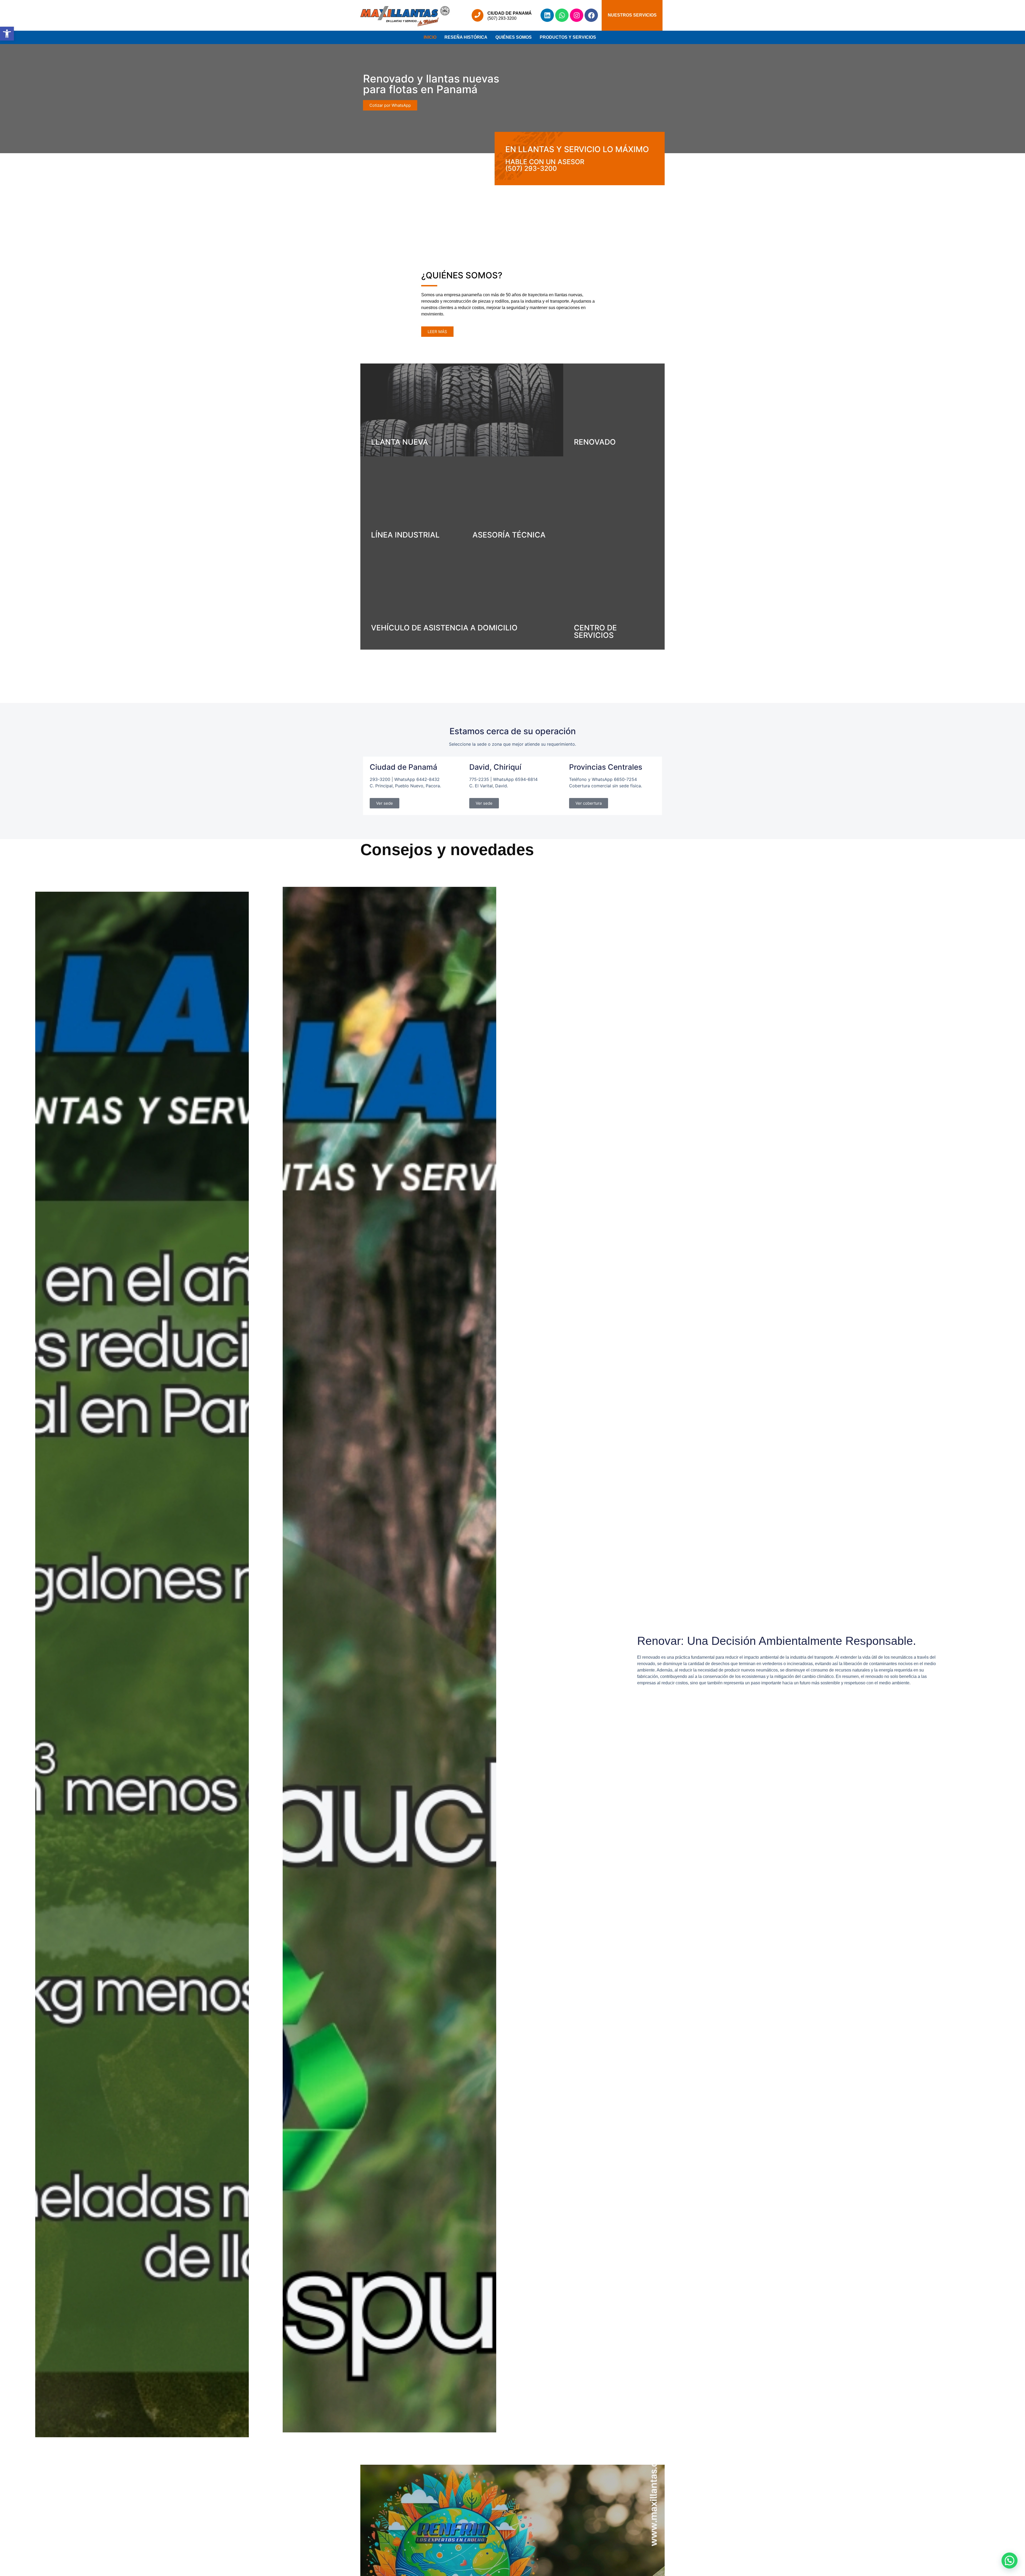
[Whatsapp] (562, 15)
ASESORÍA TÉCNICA (509, 535)
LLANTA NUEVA (400, 442)
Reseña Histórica (466, 37)
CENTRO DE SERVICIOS (595, 631)
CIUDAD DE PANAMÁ (510, 13)
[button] (7, 34)
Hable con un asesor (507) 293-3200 (545, 165)
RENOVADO (595, 442)
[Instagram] (577, 15)
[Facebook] (591, 15)
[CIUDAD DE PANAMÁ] (478, 15)
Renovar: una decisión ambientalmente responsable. (777, 1641)
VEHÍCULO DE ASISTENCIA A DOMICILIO (444, 628)
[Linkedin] (547, 15)
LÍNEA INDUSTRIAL (405, 535)
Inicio (430, 37)
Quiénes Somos (514, 37)
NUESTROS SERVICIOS (632, 15)
